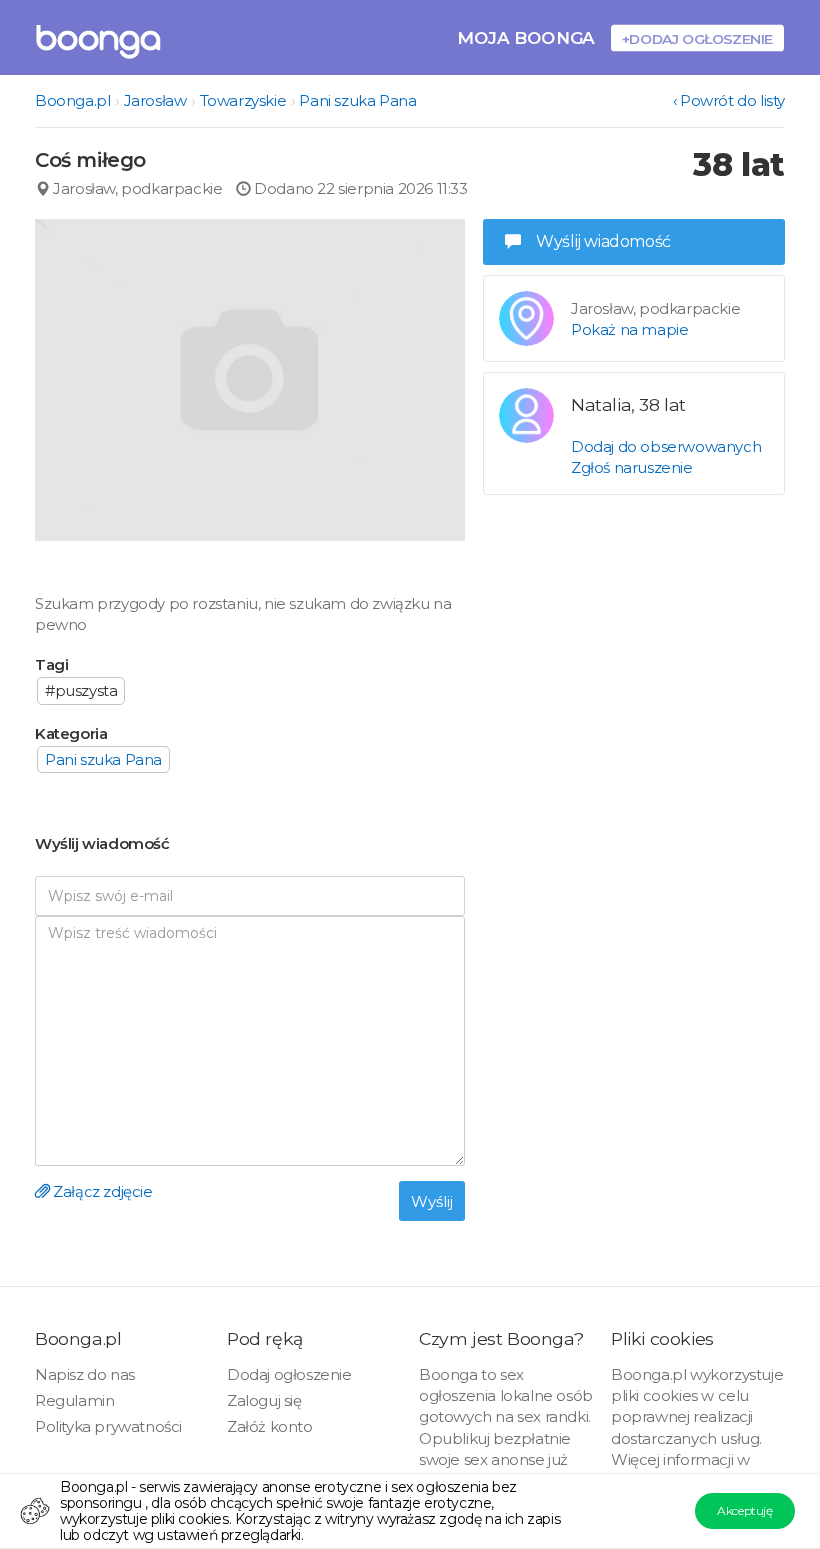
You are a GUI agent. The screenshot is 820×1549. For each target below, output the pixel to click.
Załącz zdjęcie (101, 1191)
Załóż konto (270, 1426)
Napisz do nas (85, 1374)
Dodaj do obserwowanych (666, 446)
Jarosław (155, 100)
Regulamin (74, 1400)
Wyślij (432, 1201)
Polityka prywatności (108, 1426)
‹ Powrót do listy (729, 100)
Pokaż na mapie (629, 329)
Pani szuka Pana (357, 100)
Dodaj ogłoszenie (289, 1374)
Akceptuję (744, 1510)
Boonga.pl (72, 100)
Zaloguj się (264, 1400)
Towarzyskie (243, 100)
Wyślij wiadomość (603, 241)
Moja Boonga (526, 37)
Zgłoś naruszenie (632, 467)
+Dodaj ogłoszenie (697, 38)
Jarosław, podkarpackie (136, 188)
